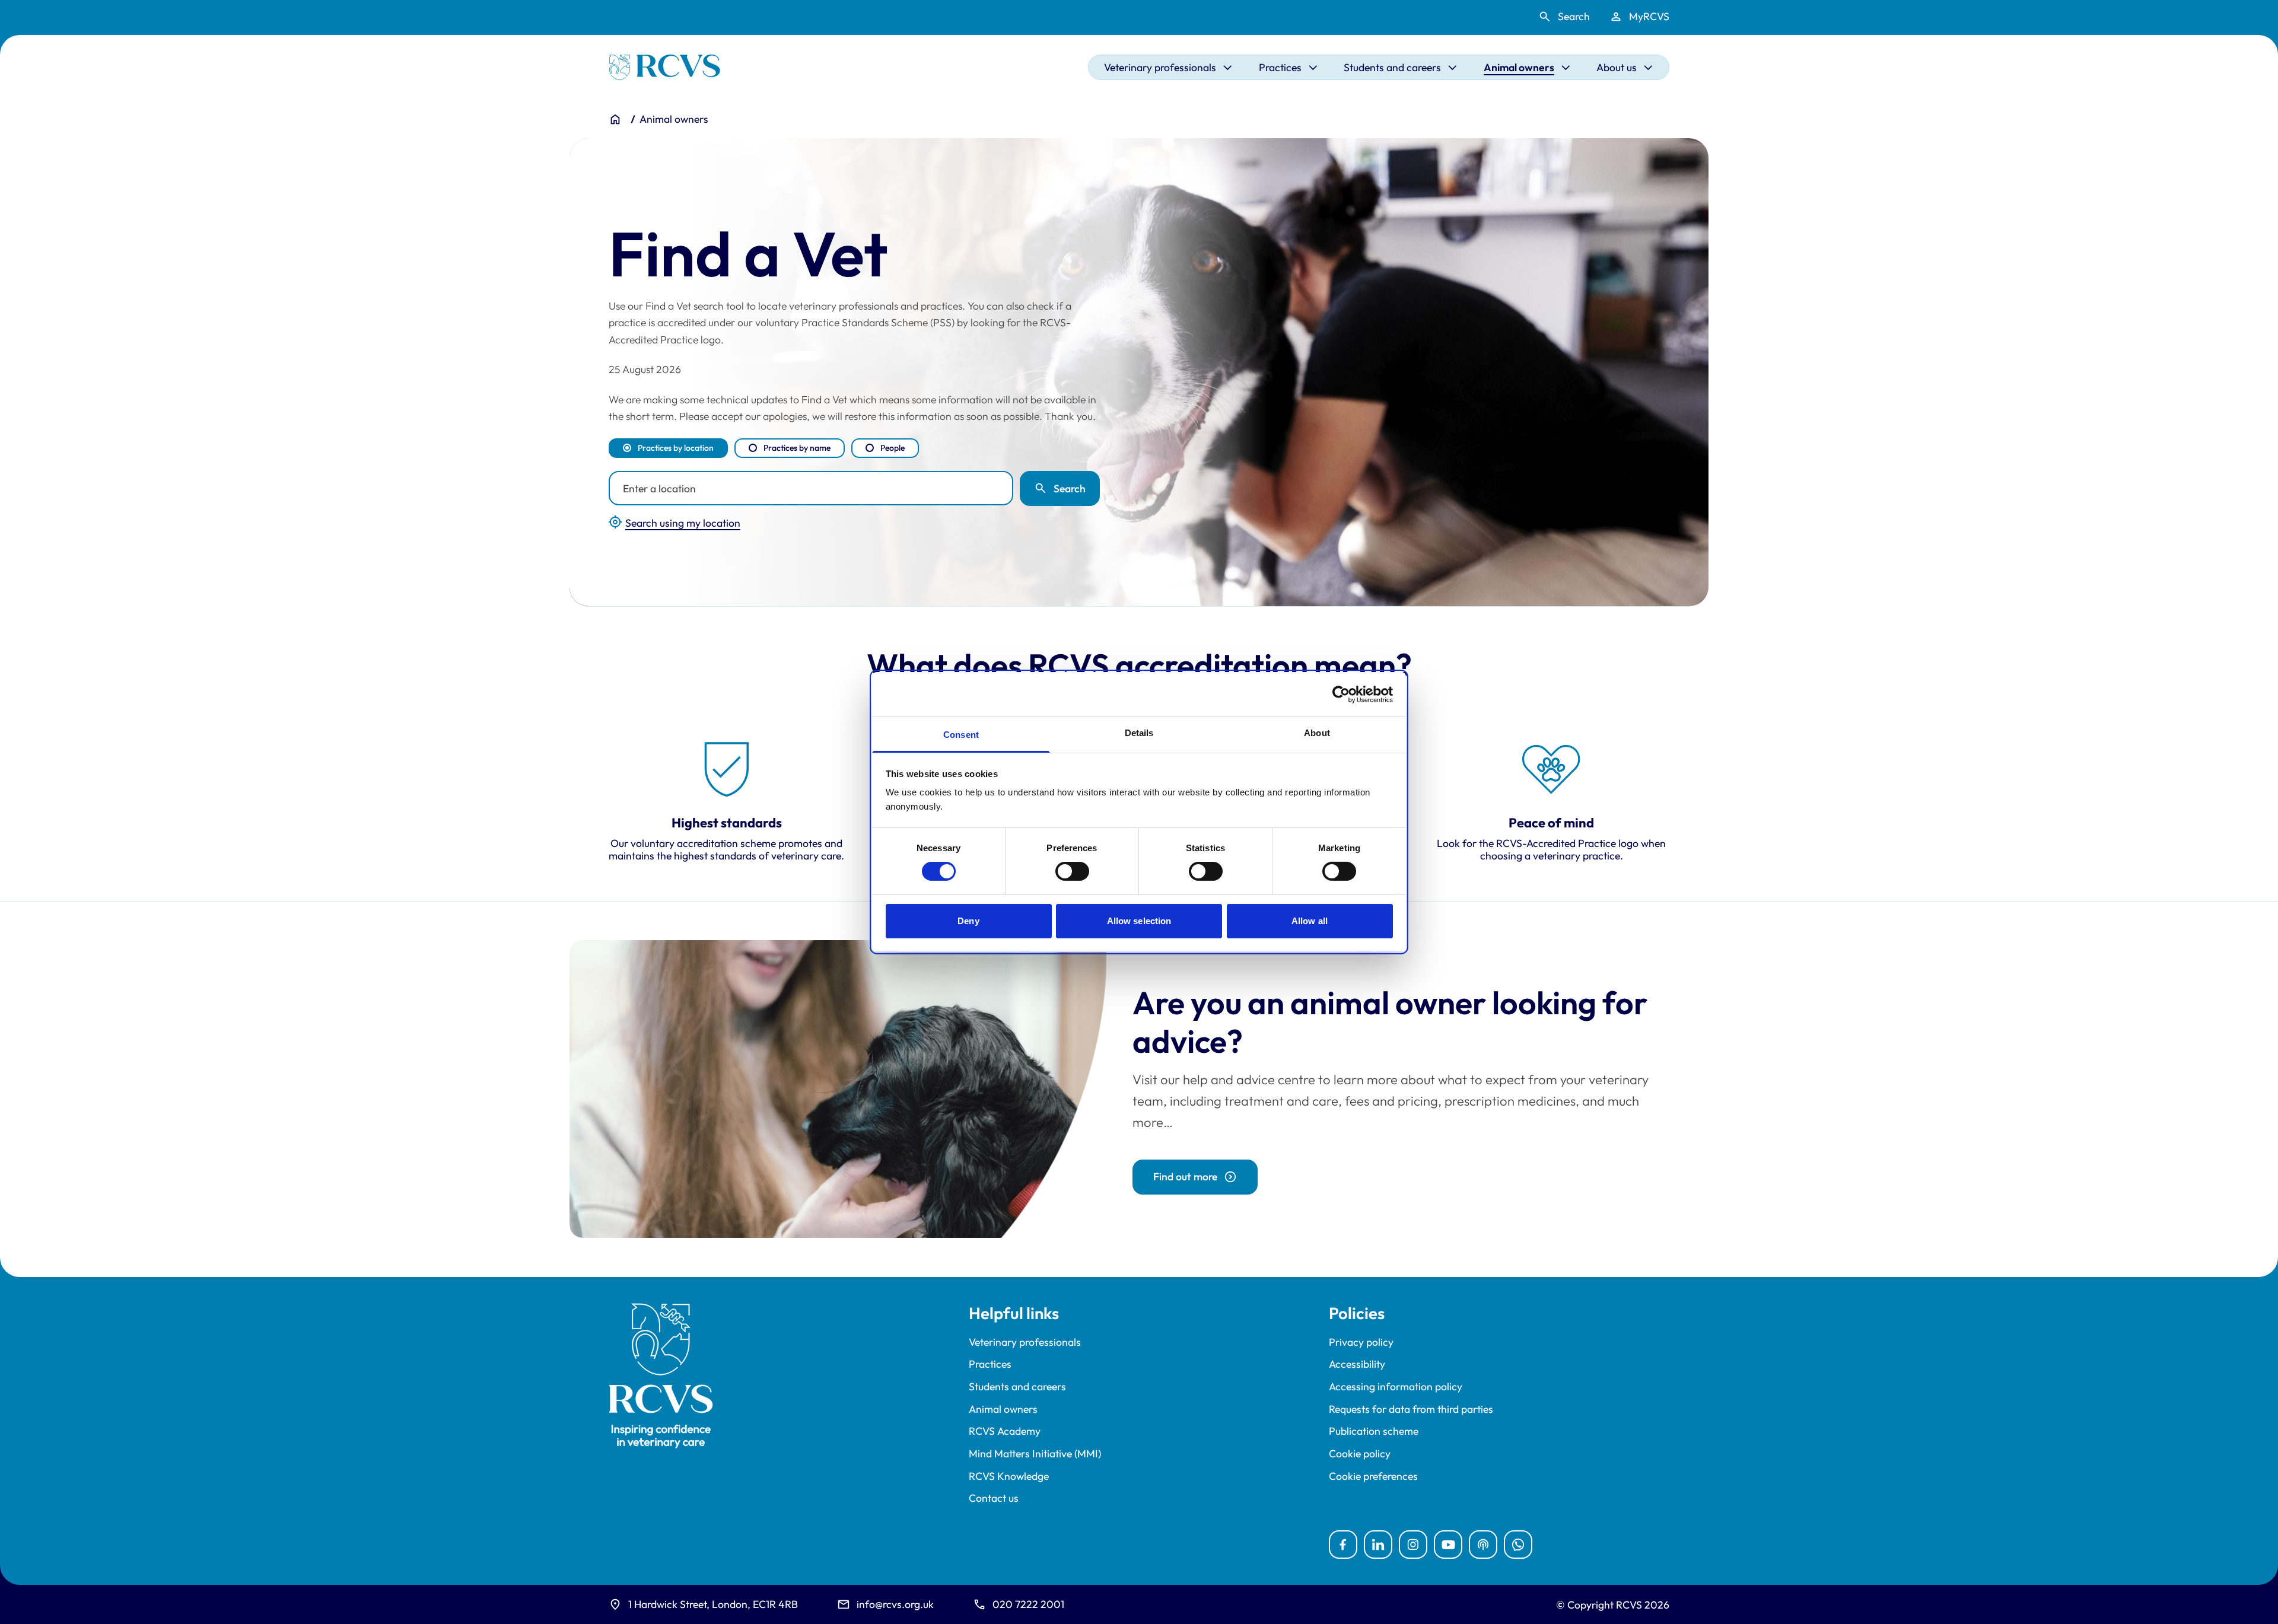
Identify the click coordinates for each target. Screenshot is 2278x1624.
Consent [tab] (961, 735)
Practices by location (676, 448)
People (893, 448)
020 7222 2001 (1028, 1604)
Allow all (1310, 921)
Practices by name (797, 448)
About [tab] (1317, 733)
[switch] (1072, 871)
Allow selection (1139, 921)
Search (1070, 488)
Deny (968, 921)
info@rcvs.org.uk (895, 1604)
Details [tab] (1139, 733)
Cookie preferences (1373, 1476)
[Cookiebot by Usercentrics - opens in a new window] (1341, 694)
